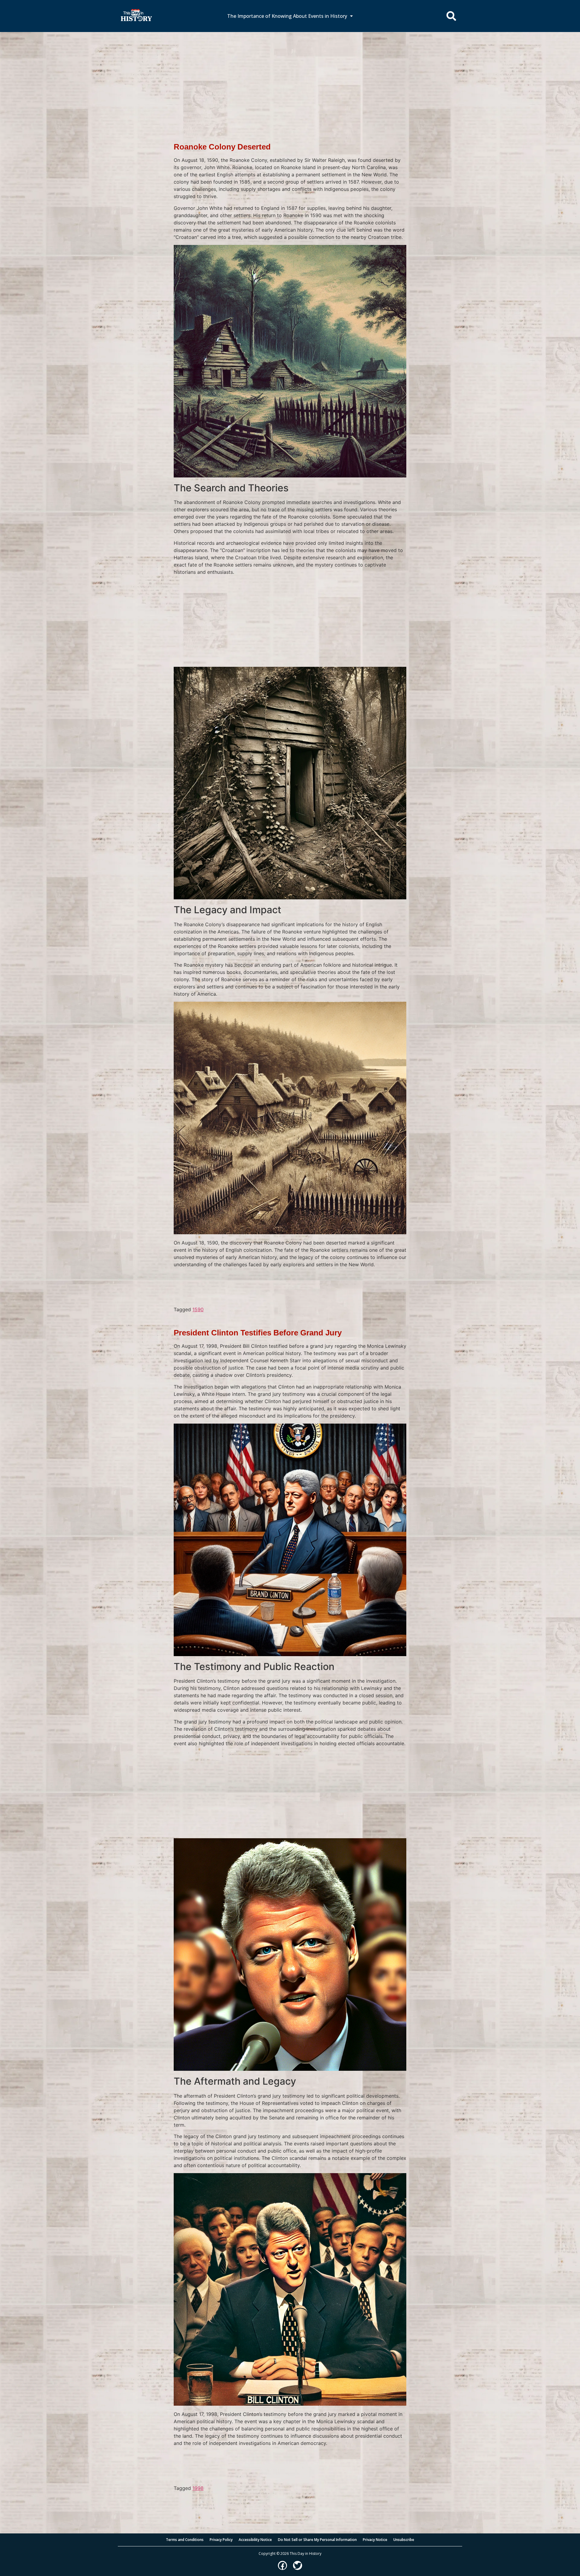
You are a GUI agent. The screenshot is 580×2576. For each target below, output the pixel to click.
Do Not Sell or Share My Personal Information (317, 2540)
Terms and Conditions (185, 2540)
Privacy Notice (375, 2540)
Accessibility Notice (255, 2540)
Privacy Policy (221, 2540)
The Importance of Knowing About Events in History (287, 16)
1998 (198, 2488)
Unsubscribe (404, 2540)
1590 (198, 1309)
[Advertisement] (290, 77)
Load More (290, 2501)
